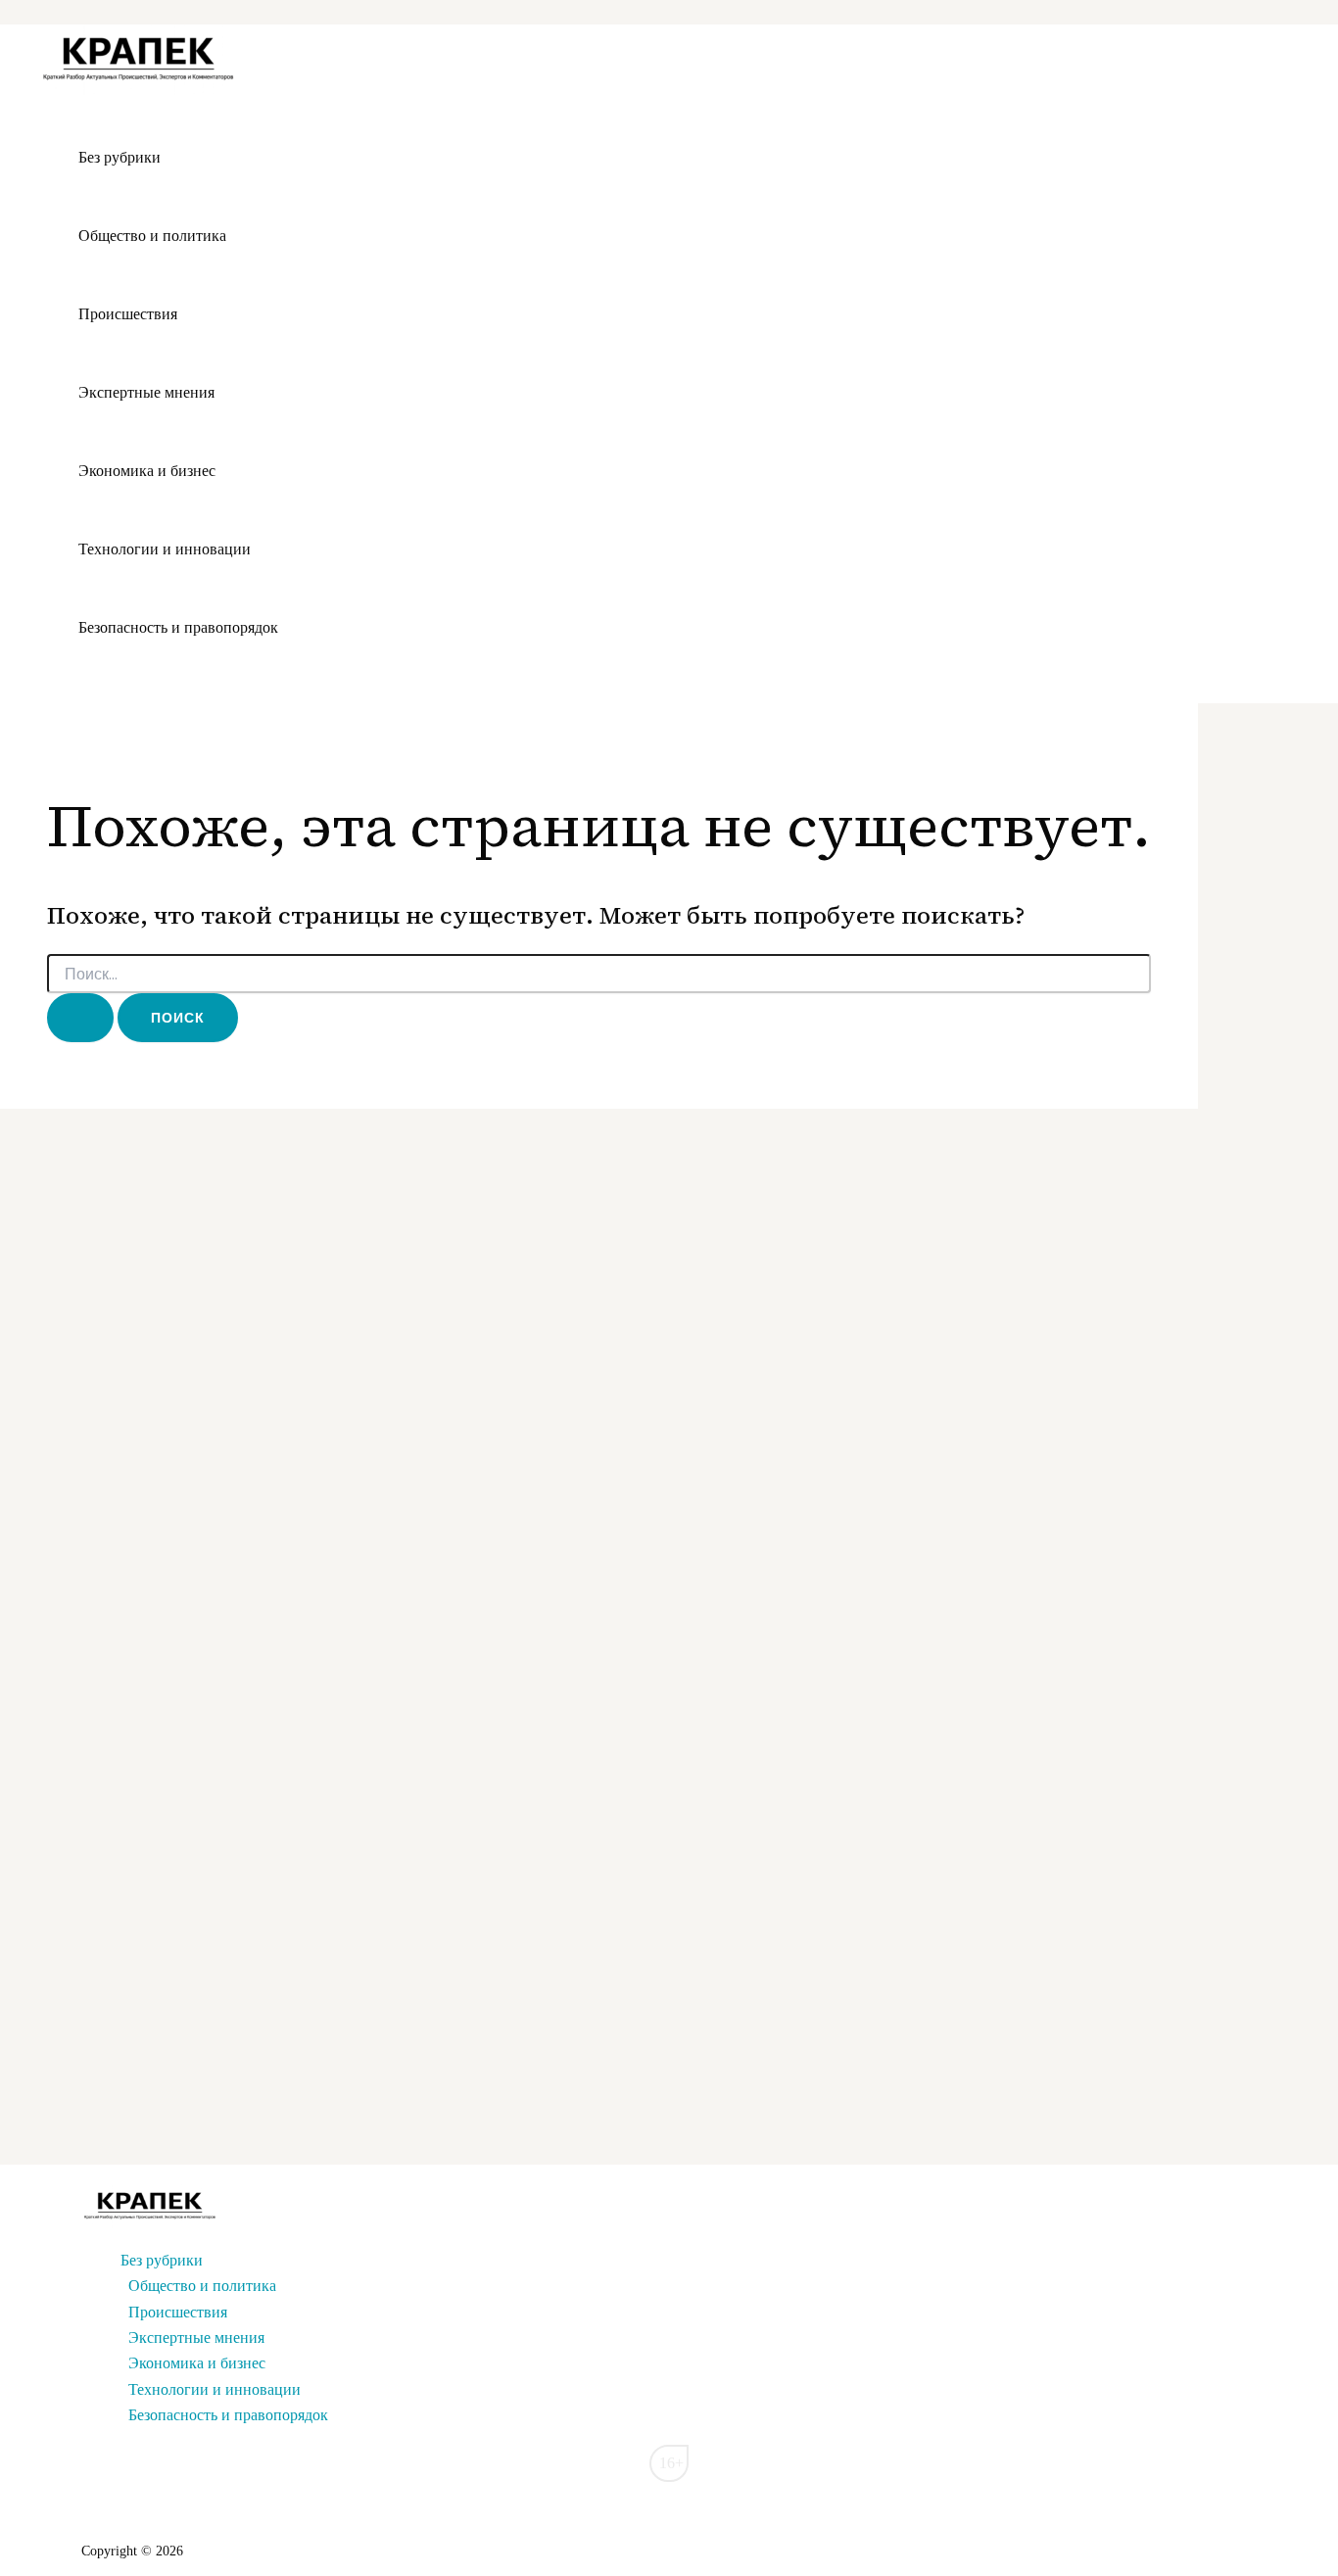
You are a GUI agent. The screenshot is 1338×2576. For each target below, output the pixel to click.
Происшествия (128, 314)
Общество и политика (152, 236)
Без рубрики (119, 157)
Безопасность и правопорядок (178, 627)
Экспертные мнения (146, 392)
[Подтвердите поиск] (80, 1018)
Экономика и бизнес (147, 471)
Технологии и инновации (165, 549)
